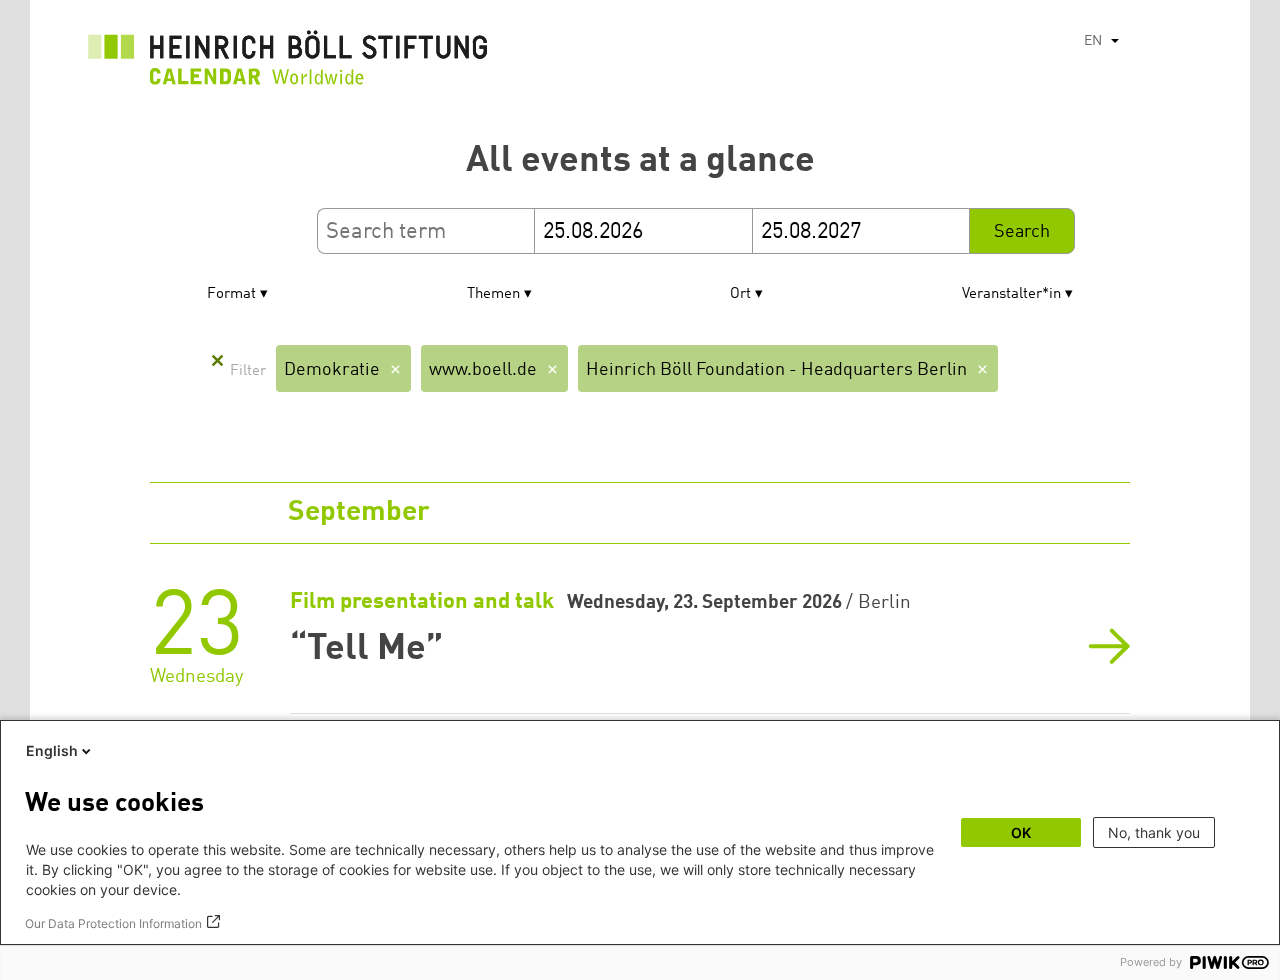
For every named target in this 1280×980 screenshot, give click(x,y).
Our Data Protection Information (113, 923)
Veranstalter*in (1011, 294)
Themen (493, 294)
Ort (740, 294)
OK (1021, 832)
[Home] (288, 63)
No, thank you (1154, 832)
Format (231, 294)
